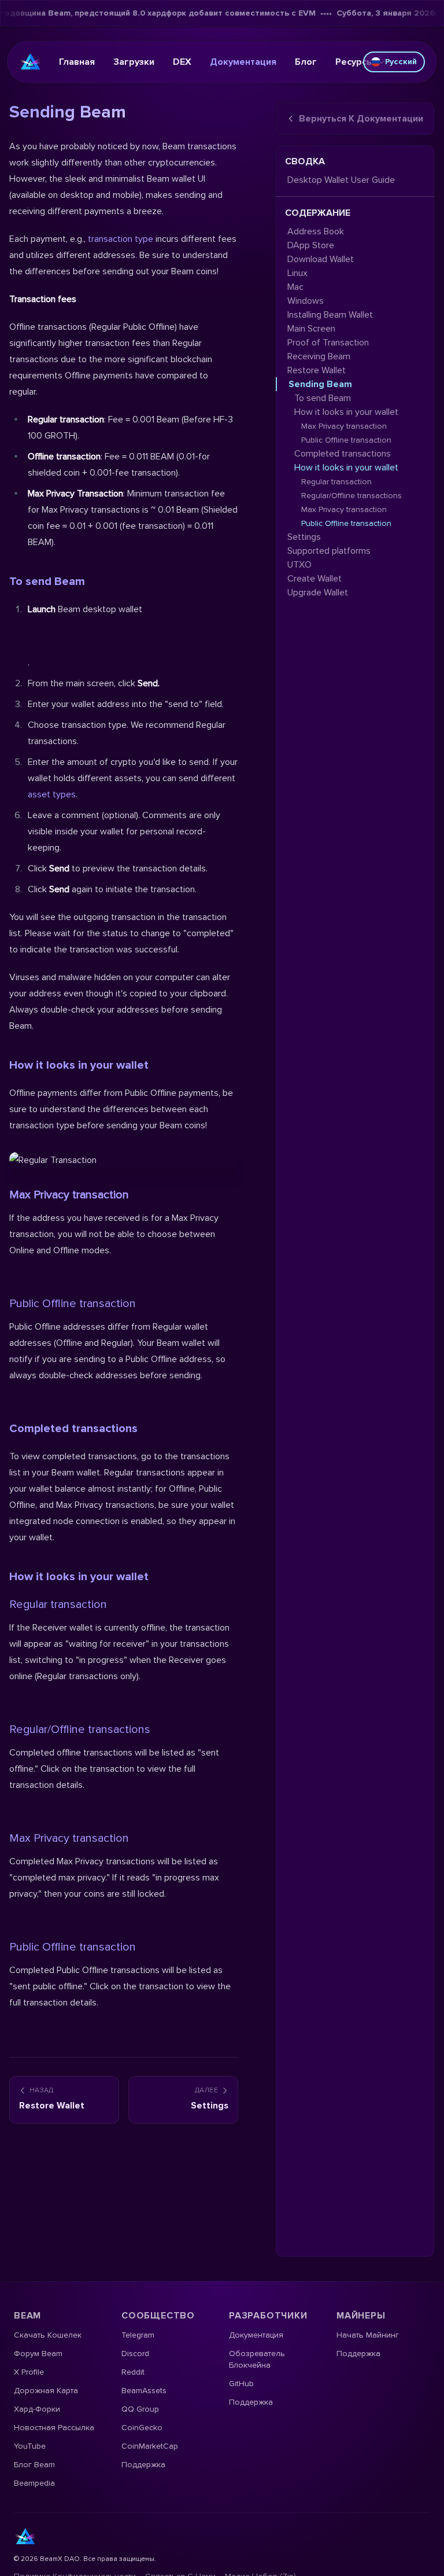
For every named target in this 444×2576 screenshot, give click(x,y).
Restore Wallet (317, 370)
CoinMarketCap (150, 2446)
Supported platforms (329, 551)
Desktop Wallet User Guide (341, 180)
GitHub (241, 2384)
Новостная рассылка (54, 2428)
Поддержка (143, 2465)
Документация (243, 62)
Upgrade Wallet (318, 593)
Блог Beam (34, 2465)
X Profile (29, 2372)
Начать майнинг (368, 2335)
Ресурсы (354, 62)
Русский (401, 62)
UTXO (299, 565)
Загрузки (134, 62)
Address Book (316, 231)
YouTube (30, 2446)
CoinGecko (142, 2428)
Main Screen (311, 329)
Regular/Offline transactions (80, 1729)
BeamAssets (144, 2391)
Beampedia (34, 2483)
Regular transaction (58, 1605)
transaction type (119, 239)
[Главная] (31, 62)
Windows (306, 301)
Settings (304, 537)
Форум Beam (38, 2354)
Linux (297, 273)
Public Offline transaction (73, 1304)
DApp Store (311, 245)
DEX (182, 62)
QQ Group (140, 2409)
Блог (306, 62)
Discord (135, 2354)
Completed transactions (73, 1429)
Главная (77, 62)
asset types (52, 794)
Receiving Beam (319, 356)
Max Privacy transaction (69, 1838)
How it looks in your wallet (79, 1577)
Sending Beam (320, 384)
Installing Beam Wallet (330, 315)
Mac (295, 287)
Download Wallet (321, 259)
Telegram (138, 2335)
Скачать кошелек (48, 2335)
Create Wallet (314, 579)
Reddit (133, 2372)
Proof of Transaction (328, 343)
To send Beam (47, 582)
